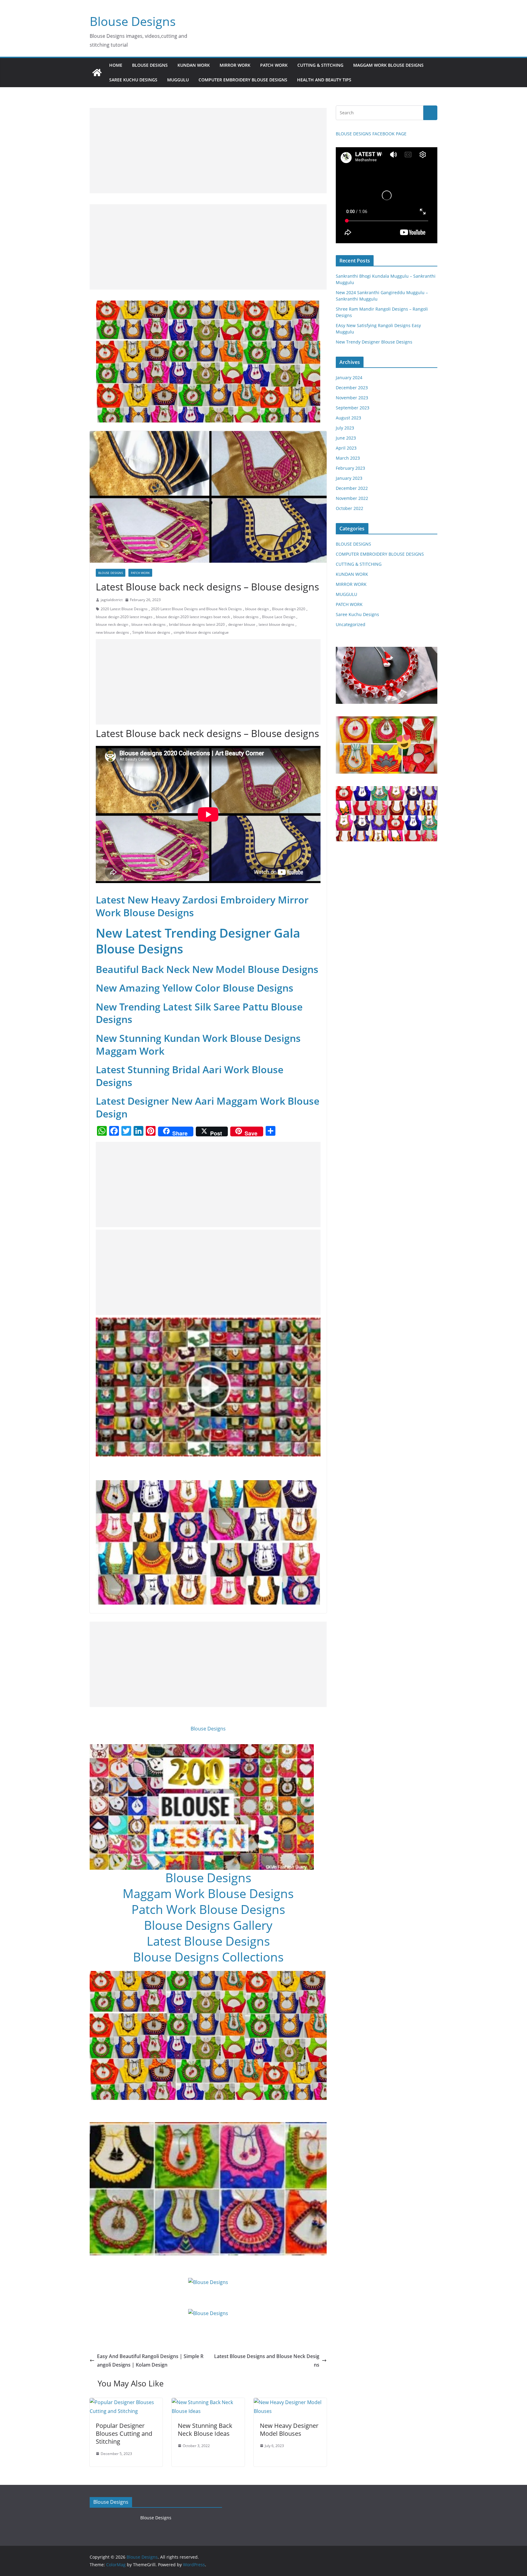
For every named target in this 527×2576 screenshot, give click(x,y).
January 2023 (349, 478)
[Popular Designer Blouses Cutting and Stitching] (126, 2402)
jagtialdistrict (112, 600)
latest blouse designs (276, 624)
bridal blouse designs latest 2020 (197, 624)
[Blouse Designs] (97, 73)
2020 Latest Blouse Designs (124, 609)
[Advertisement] (208, 151)
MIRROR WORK (235, 65)
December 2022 (352, 488)
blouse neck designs (149, 624)
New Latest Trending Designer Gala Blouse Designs (198, 941)
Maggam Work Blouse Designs (208, 1893)
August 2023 (348, 418)
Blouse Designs (133, 21)
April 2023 (346, 448)
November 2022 (352, 498)
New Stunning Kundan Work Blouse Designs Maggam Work (198, 1044)
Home (116, 65)
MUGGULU (178, 80)
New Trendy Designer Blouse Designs (374, 342)
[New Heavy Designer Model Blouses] (290, 2402)
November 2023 (352, 398)
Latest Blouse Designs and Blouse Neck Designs (267, 2361)
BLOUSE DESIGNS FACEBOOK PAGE (371, 134)
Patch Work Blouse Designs (208, 1909)
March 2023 (348, 458)
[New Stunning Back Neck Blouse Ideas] (208, 2402)
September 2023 (353, 408)
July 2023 (345, 428)
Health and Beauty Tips (324, 80)
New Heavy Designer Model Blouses (289, 2430)
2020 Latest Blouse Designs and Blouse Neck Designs (196, 609)
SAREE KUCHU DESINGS (133, 80)
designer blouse (242, 624)
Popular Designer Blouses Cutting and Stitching (124, 2433)
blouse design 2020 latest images (124, 617)
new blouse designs (112, 632)
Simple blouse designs (151, 632)
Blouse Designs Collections (208, 1957)
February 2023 (350, 468)
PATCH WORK (274, 65)
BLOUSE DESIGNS (150, 65)
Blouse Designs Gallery (208, 1925)
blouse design (257, 609)
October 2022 (350, 508)
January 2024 (349, 378)
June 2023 (346, 438)
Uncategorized (351, 624)
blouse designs (246, 617)
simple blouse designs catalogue (201, 632)
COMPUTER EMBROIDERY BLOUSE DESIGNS (243, 80)
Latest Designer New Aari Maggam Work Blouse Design (208, 1107)
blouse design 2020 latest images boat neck (193, 617)
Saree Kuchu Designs (357, 614)
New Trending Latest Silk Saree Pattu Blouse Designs (199, 1013)
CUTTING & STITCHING (320, 65)
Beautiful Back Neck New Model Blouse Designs (207, 969)
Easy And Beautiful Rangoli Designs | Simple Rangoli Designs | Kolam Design (150, 2361)
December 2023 (352, 388)
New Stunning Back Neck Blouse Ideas (205, 2430)
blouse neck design (112, 624)
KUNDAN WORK (194, 65)
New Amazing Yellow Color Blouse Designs (195, 988)
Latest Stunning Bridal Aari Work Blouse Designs (190, 1076)
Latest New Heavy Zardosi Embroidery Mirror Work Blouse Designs (202, 906)
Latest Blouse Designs (208, 1941)
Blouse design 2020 (289, 609)
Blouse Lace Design (279, 617)
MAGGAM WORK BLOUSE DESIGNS (388, 65)
